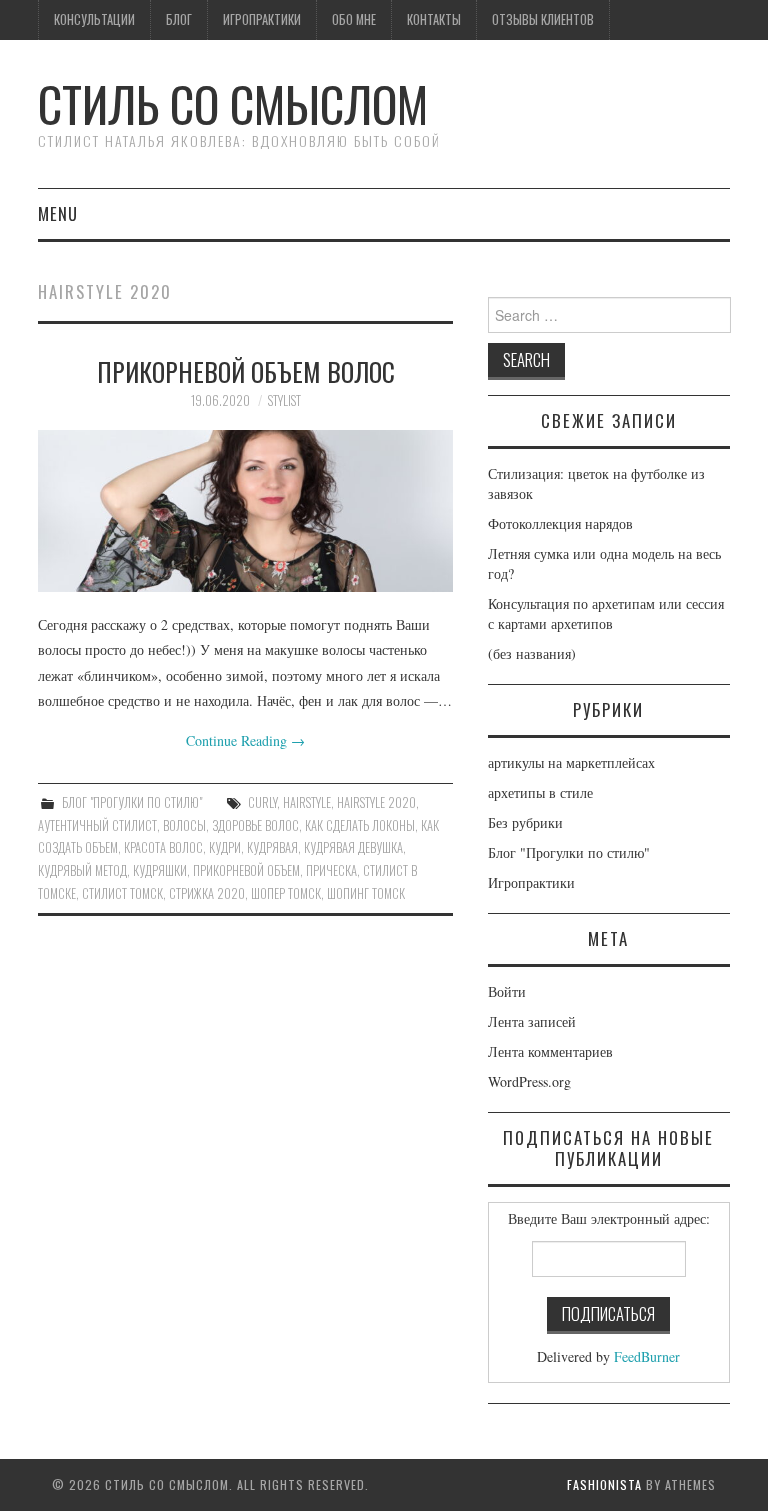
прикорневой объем (246, 870)
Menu (58, 213)
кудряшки (160, 870)
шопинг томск (366, 893)
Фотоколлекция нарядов (560, 523)
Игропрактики (262, 19)
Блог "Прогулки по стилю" (132, 802)
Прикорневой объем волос (246, 371)
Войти (507, 991)
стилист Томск (122, 893)
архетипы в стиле (540, 792)
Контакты (434, 19)
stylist (284, 400)
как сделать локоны (360, 825)
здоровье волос (255, 825)
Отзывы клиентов (543, 19)
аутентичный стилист (97, 825)
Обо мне (354, 19)
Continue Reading (245, 740)
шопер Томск (286, 893)
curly (262, 802)
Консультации (94, 19)
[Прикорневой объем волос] (245, 511)
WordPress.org (529, 1081)
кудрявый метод (82, 870)
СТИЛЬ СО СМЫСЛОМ (233, 103)
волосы (184, 825)
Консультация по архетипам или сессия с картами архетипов (606, 613)
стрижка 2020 (207, 893)
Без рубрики (525, 822)
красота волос (163, 847)
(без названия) (532, 653)
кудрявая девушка (353, 847)
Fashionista (604, 1484)
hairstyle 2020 (376, 802)
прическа (331, 870)
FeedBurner (647, 1356)
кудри (225, 847)
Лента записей (532, 1021)
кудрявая (272, 847)
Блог (179, 19)
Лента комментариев (550, 1051)
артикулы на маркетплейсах (571, 762)
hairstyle (307, 802)
